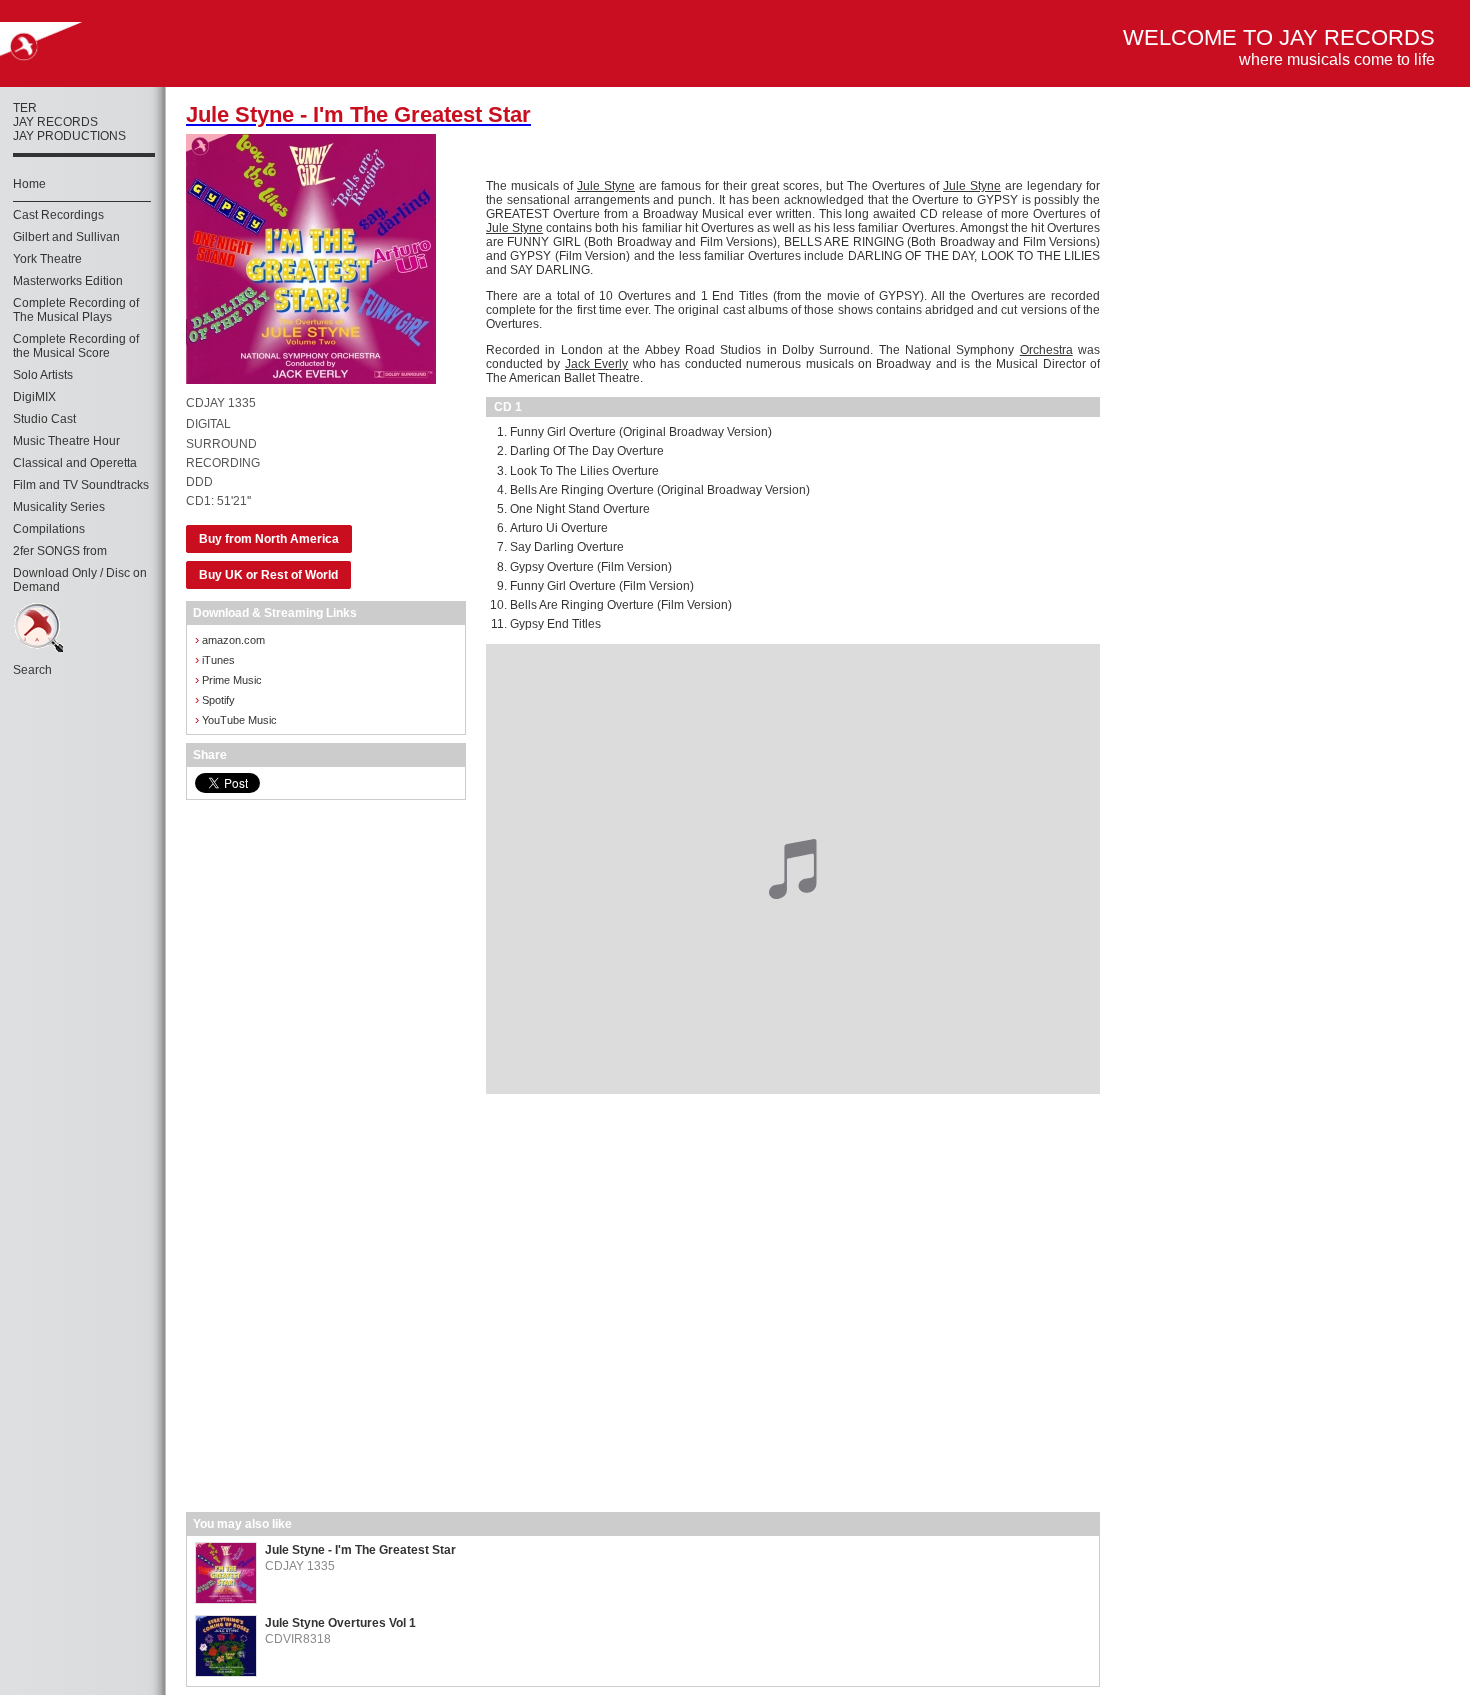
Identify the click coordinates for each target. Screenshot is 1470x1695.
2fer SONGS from (60, 551)
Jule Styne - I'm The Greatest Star (360, 1550)
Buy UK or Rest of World (268, 575)
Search (32, 670)
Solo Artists (43, 375)
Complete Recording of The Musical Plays (76, 310)
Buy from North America (269, 539)
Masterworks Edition (68, 281)
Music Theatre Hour (66, 441)
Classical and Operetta (75, 463)
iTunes (215, 659)
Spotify (215, 699)
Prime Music (228, 679)
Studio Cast (44, 419)
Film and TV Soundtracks (81, 485)
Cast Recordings (58, 215)
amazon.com (230, 639)
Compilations (49, 529)
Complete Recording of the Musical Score (76, 346)
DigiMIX (34, 397)
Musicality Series (59, 507)
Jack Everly (596, 364)
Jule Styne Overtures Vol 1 (340, 1623)
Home (29, 184)
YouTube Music (236, 719)
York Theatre (47, 259)
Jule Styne (606, 186)
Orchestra (1046, 350)
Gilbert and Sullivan (66, 237)
